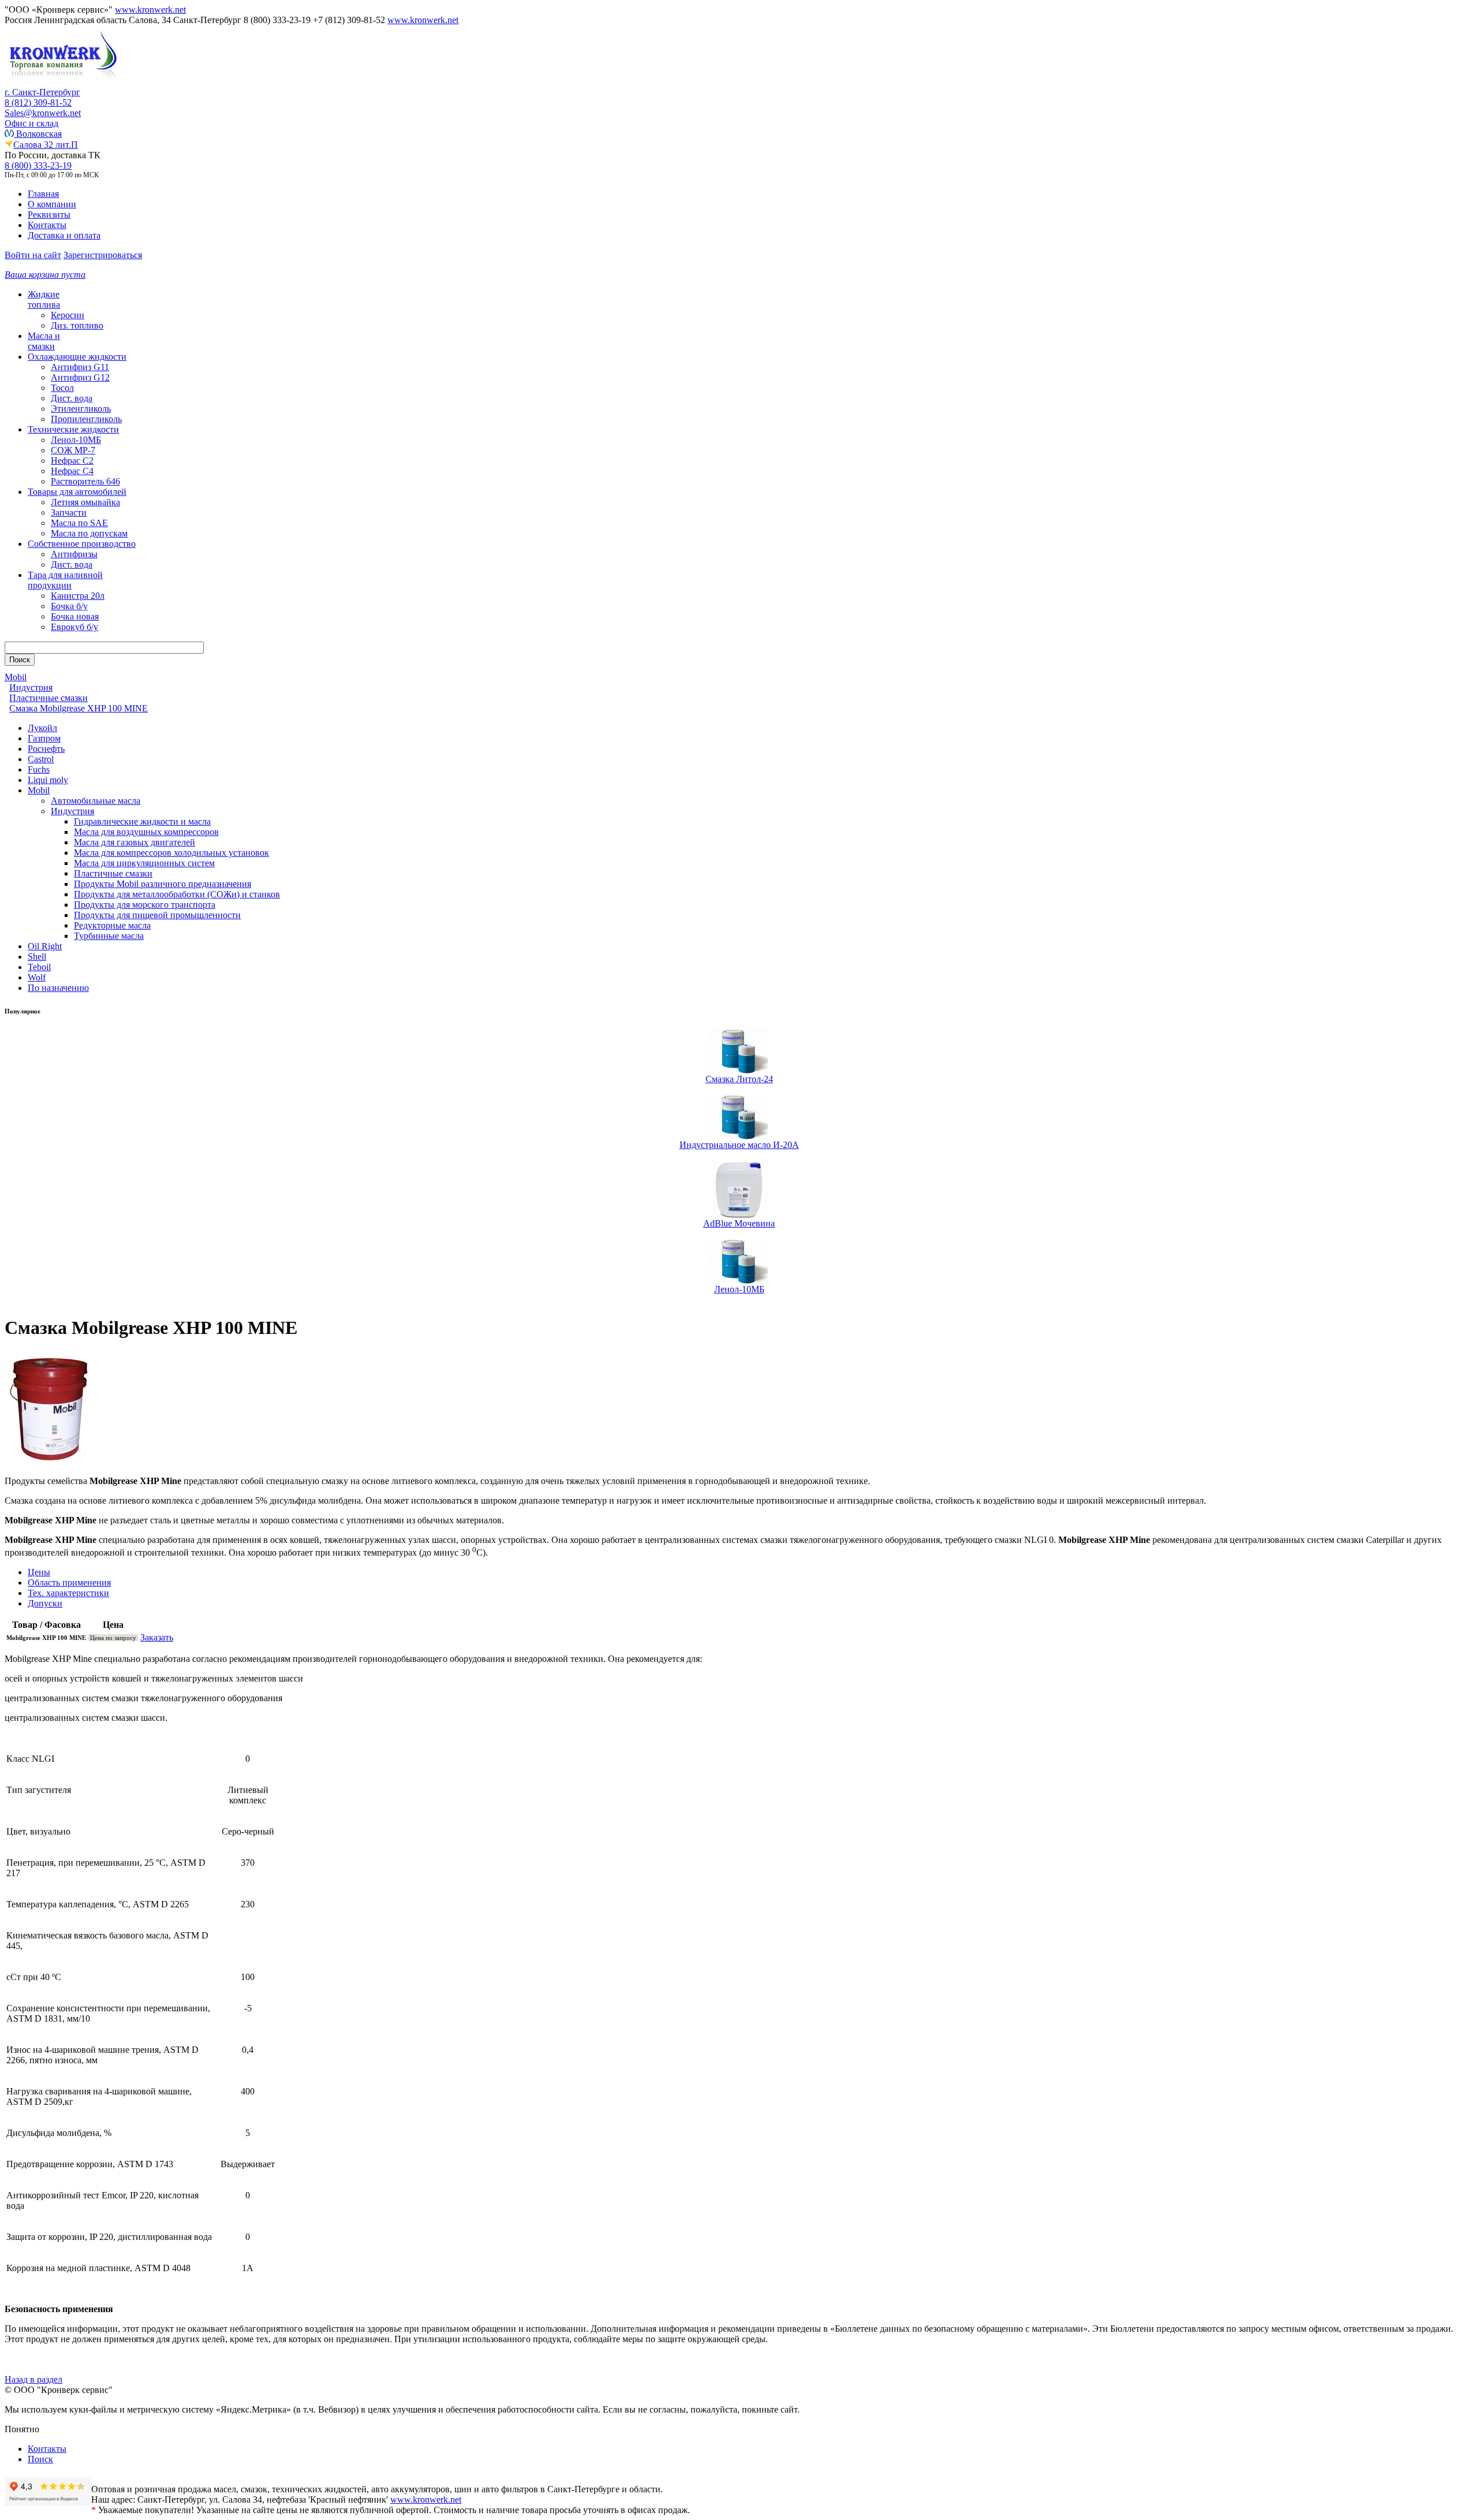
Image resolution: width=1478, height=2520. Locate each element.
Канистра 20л (78, 596)
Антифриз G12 (80, 377)
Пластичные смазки (113, 873)
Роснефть (46, 749)
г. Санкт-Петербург (42, 92)
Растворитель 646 (85, 481)
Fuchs (39, 769)
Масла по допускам (89, 533)
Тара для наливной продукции (65, 580)
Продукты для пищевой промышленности (157, 915)
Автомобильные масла (96, 801)
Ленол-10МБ (76, 440)
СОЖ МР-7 (73, 450)
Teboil (39, 967)
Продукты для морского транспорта (145, 905)
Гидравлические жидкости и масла (142, 821)
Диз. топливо (77, 325)
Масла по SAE (79, 523)
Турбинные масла (109, 936)
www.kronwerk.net (150, 10)
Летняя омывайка (85, 502)
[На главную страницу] (62, 84)
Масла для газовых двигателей (135, 842)
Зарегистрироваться (103, 255)
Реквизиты (49, 215)
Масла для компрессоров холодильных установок (171, 853)
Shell (37, 957)
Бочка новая (75, 616)
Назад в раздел (33, 2379)
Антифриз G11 (80, 367)
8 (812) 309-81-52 (38, 102)
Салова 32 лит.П (46, 145)
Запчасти (69, 512)
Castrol (41, 759)
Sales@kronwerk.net (43, 113)
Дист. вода (72, 398)
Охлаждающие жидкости (77, 357)
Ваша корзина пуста (45, 275)
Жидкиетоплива (44, 299)
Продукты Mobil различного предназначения (163, 884)
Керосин (68, 315)
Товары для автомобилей (77, 492)
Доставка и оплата (64, 235)
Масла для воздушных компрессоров (146, 832)
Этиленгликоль (81, 409)
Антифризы (74, 554)
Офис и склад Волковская (33, 128)
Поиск (40, 2459)
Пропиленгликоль (86, 419)
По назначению (58, 988)
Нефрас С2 (72, 461)
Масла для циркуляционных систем (144, 863)
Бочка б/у (69, 606)
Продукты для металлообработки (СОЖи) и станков (177, 894)
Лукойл (42, 728)
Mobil (39, 790)
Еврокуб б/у (74, 627)
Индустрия (72, 811)
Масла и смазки (44, 341)
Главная (43, 194)
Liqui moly (48, 780)
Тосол (62, 388)
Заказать (157, 1637)
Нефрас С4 (72, 471)
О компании (52, 204)
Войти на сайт (33, 255)
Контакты (47, 225)
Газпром (44, 738)
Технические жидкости (73, 429)
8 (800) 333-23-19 (38, 165)
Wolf (37, 977)
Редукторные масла (112, 925)
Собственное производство (82, 544)
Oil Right (45, 946)
